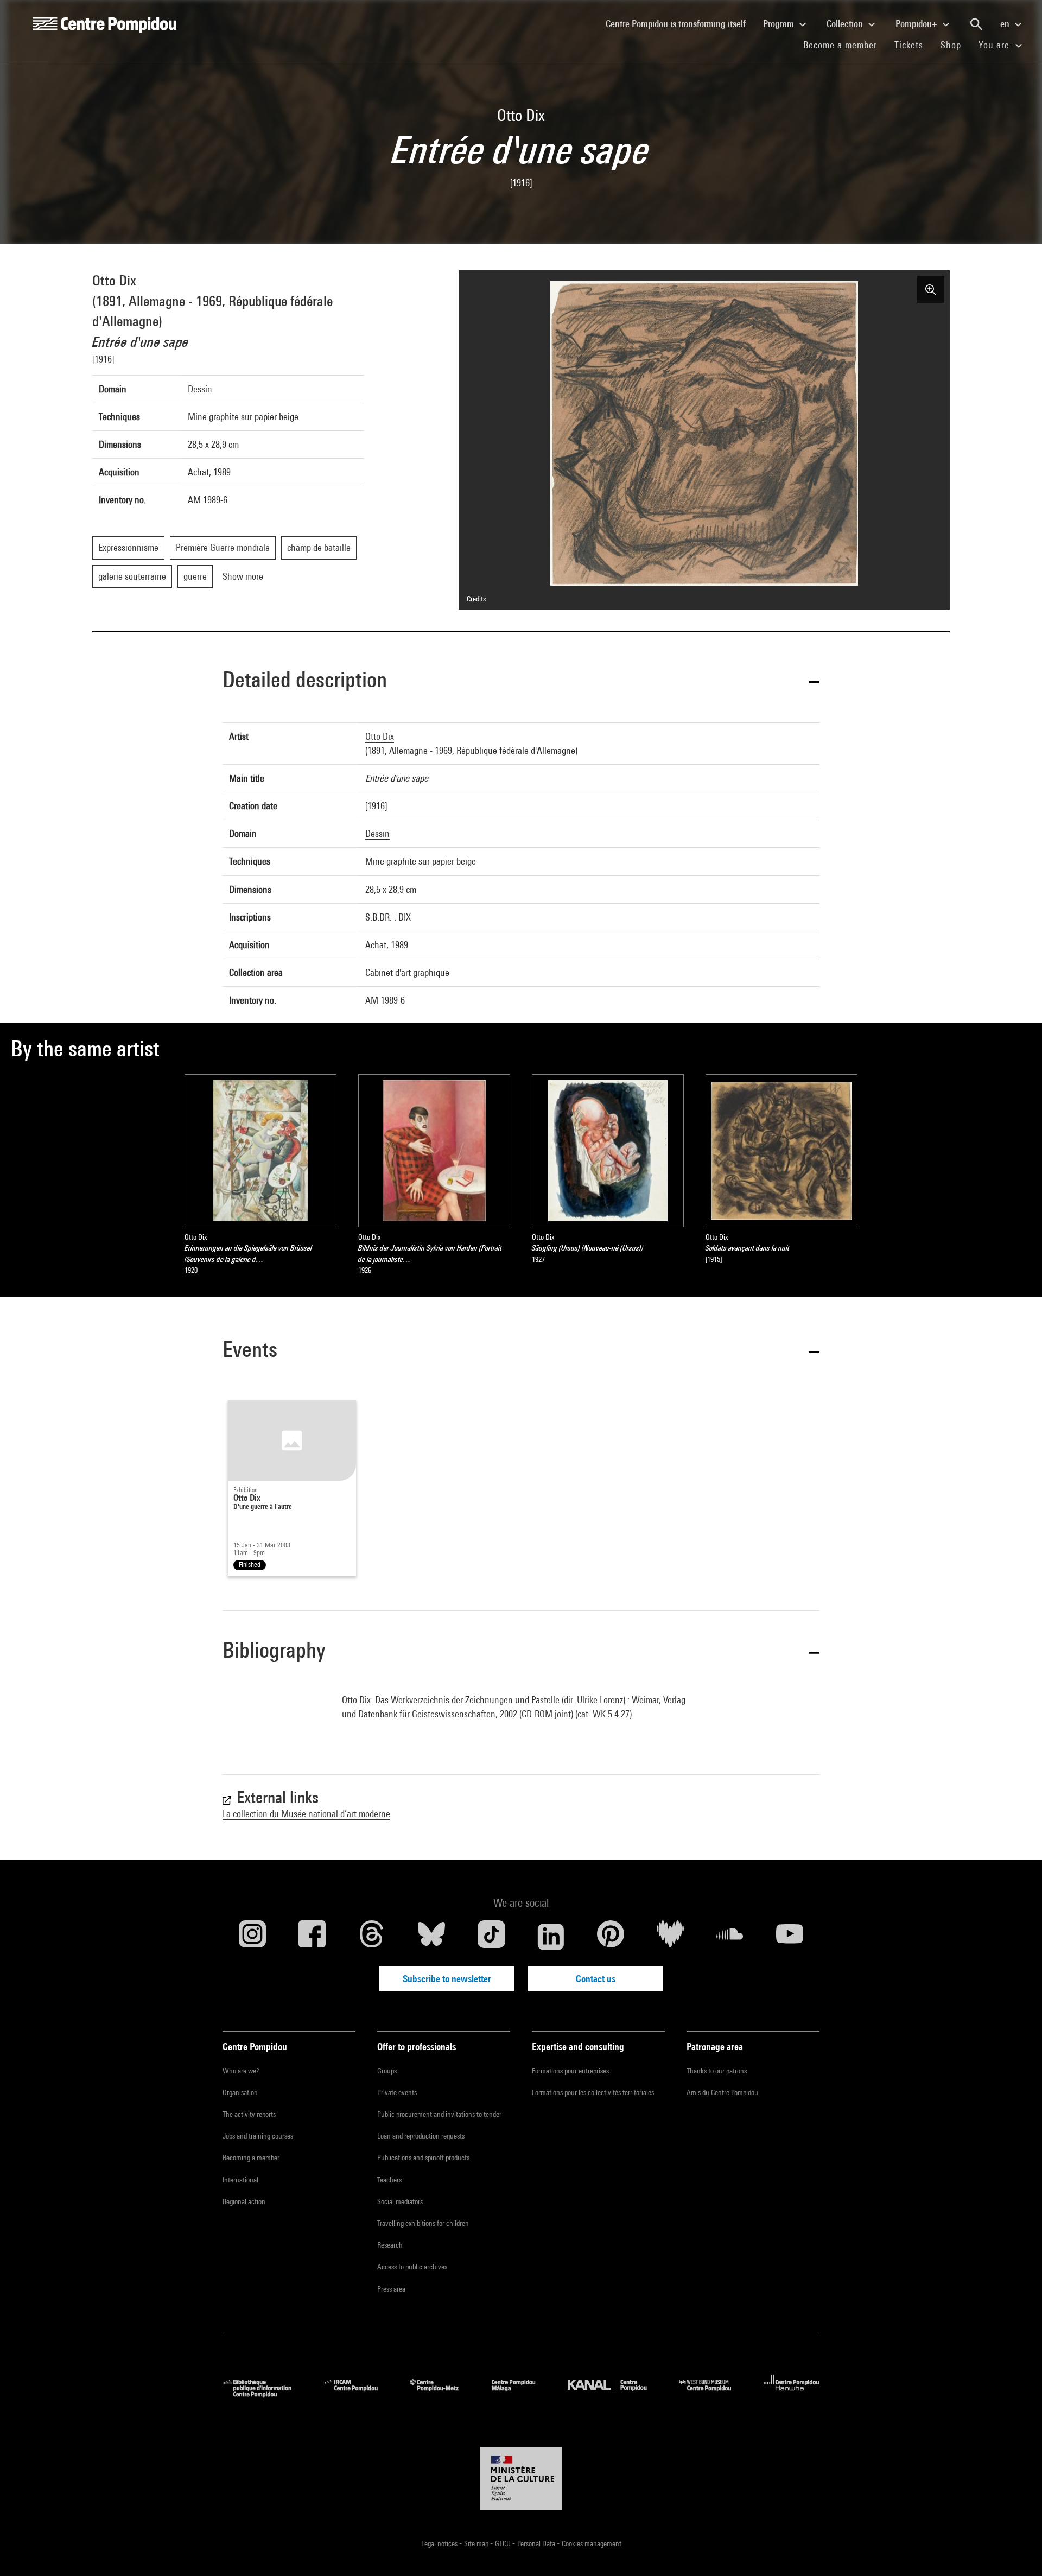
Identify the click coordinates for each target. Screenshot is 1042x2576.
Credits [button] (476, 599)
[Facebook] (312, 1937)
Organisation (240, 2092)
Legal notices (440, 2543)
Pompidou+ (917, 24)
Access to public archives (412, 2267)
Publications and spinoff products (423, 2158)
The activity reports (249, 2114)
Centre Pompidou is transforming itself (680, 23)
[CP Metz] (443, 2394)
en (1006, 24)
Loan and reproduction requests (421, 2136)
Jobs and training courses (258, 2136)
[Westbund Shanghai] (713, 2394)
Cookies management (592, 2543)
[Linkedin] (551, 1937)
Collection (846, 24)
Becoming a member (251, 2158)
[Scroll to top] (1016, 2550)
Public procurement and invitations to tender (439, 2114)
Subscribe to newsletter (447, 1979)
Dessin (200, 389)
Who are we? (241, 2071)
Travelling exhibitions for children (423, 2223)
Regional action (244, 2201)
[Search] (976, 24)
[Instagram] (252, 1937)
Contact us (596, 1979)
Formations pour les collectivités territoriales (593, 2092)
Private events (397, 2092)
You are (995, 45)
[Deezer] (670, 1937)
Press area (391, 2289)
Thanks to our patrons (717, 2071)
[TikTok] (491, 1937)
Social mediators (400, 2201)
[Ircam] (359, 2394)
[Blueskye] (431, 1937)
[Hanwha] (792, 2394)
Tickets (909, 45)
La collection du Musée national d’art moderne (306, 1814)
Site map (477, 2543)
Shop (955, 45)
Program (780, 24)
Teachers (389, 2180)
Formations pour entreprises (570, 2071)
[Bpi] (265, 2394)
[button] (521, 681)
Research (390, 2245)
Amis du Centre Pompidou (722, 2092)
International (240, 2180)
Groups (387, 2071)
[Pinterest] (611, 1937)
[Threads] (372, 1937)
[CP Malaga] (522, 2394)
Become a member (844, 45)
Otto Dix (114, 280)
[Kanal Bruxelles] (615, 2394)
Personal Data (537, 2543)
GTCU (504, 2543)
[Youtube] (790, 1937)
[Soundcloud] (730, 1937)
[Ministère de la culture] (521, 2478)
